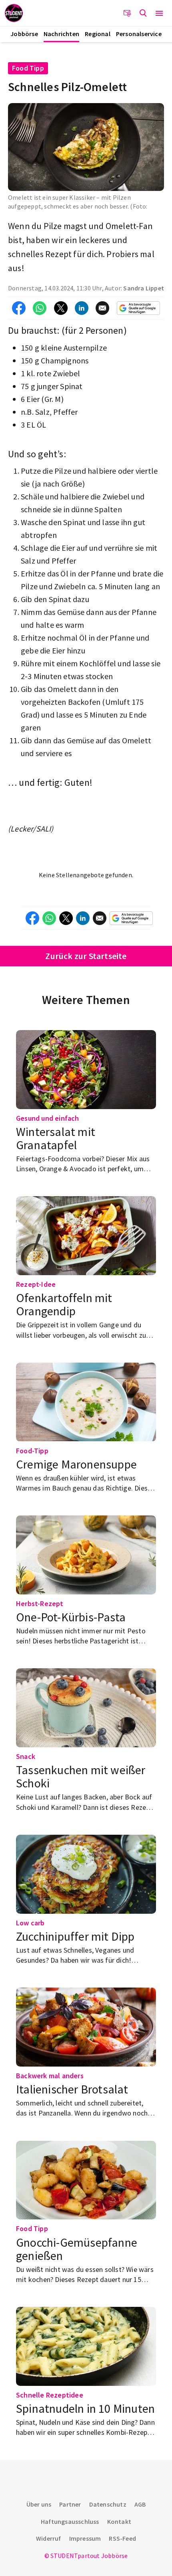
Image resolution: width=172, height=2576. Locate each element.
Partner (70, 2504)
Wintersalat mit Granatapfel (56, 1138)
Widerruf (49, 2538)
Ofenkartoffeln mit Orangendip (64, 1304)
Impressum (85, 2538)
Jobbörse (24, 34)
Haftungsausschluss (70, 2521)
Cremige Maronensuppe (76, 1464)
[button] (159, 13)
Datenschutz (108, 2504)
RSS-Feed (122, 2538)
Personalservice (139, 34)
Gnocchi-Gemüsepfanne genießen (77, 2249)
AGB (140, 2504)
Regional (98, 34)
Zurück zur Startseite (86, 956)
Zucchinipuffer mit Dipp (75, 1936)
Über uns (39, 2504)
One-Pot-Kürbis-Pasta (71, 1617)
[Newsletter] (127, 13)
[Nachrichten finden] (143, 13)
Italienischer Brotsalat (72, 2089)
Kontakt (119, 2521)
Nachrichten (61, 34)
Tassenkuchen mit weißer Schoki (81, 1776)
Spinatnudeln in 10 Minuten (85, 2408)
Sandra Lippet (144, 288)
